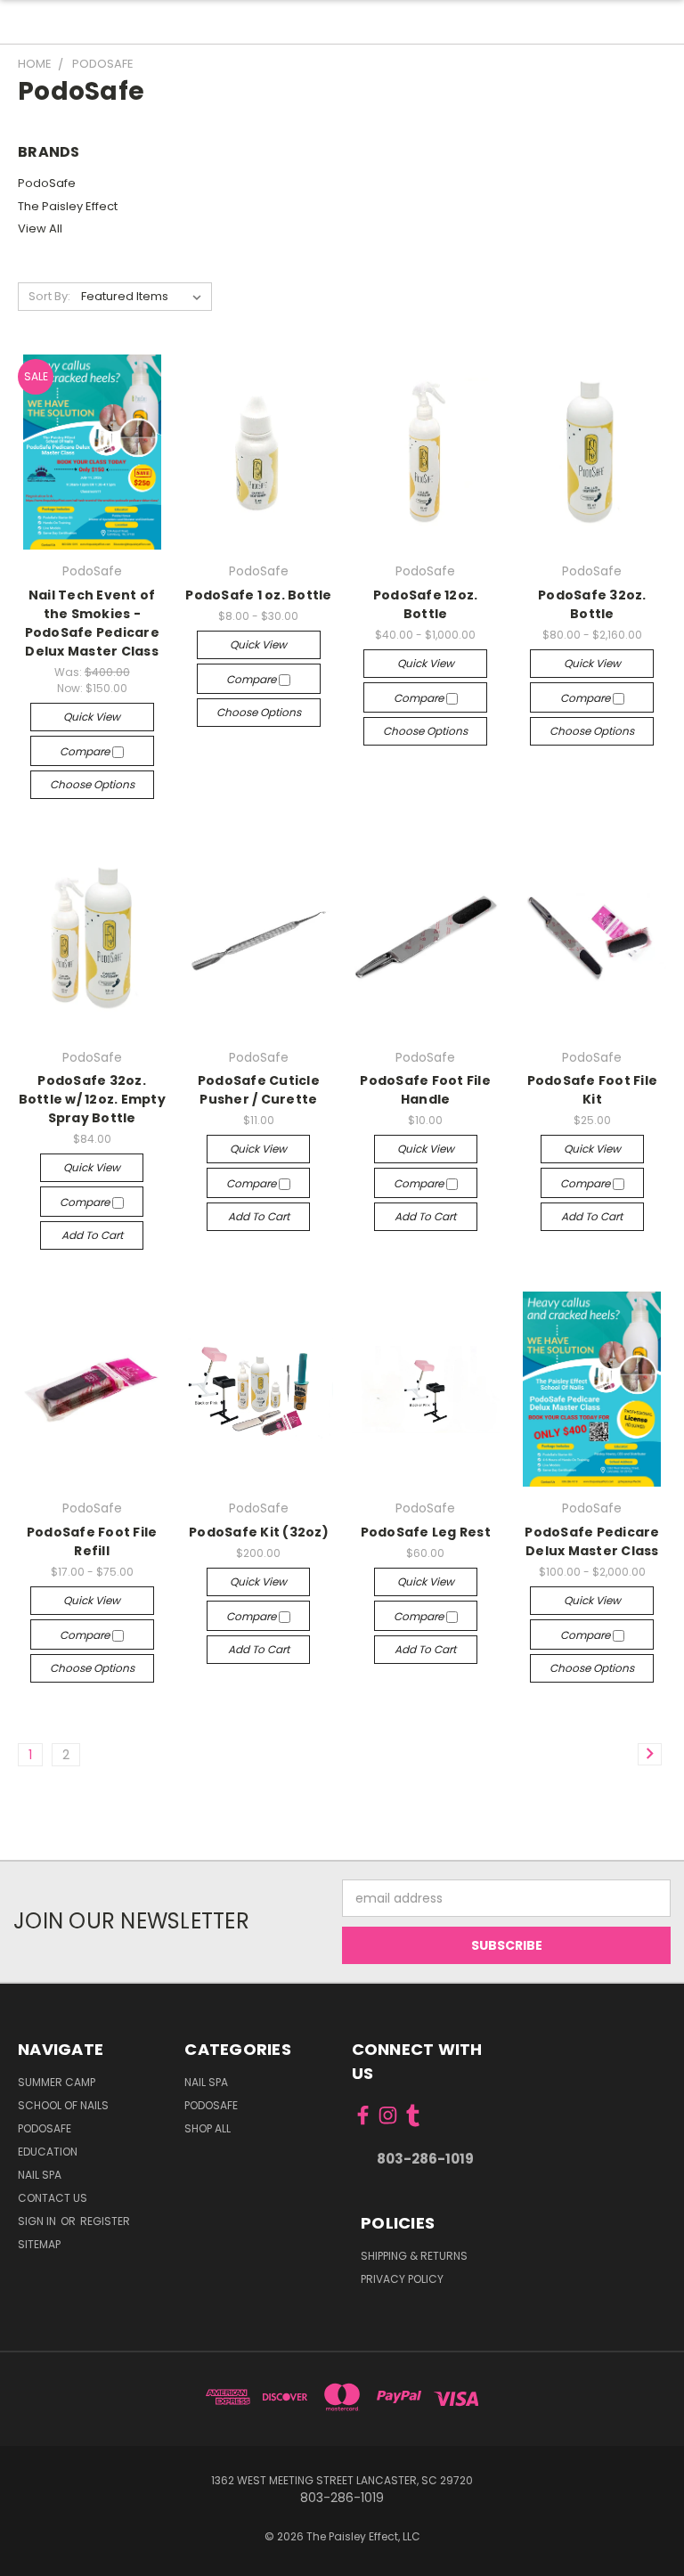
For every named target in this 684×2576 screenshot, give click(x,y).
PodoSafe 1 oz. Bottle (258, 595)
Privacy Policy (402, 2279)
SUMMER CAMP (57, 2082)
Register (105, 2221)
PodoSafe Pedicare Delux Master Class (592, 1541)
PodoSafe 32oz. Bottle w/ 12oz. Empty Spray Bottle (92, 1099)
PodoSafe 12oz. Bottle (426, 604)
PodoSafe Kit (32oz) (259, 1532)
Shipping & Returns (414, 2256)
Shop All (208, 2128)
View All (40, 228)
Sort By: (49, 296)
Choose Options (92, 784)
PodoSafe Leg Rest (426, 1532)
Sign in (38, 2221)
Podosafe (45, 2128)
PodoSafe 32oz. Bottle (592, 604)
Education (48, 2152)
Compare (86, 751)
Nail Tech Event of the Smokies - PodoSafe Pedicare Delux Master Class (92, 623)
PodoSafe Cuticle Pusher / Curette (259, 1090)
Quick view (92, 717)
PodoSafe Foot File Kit (593, 1090)
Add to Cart (92, 1235)
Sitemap (39, 2244)
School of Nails (63, 2105)
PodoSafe (47, 183)
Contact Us (53, 2198)
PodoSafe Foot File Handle (425, 1090)
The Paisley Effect (68, 206)
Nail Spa (40, 2175)
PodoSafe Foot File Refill (92, 1541)
